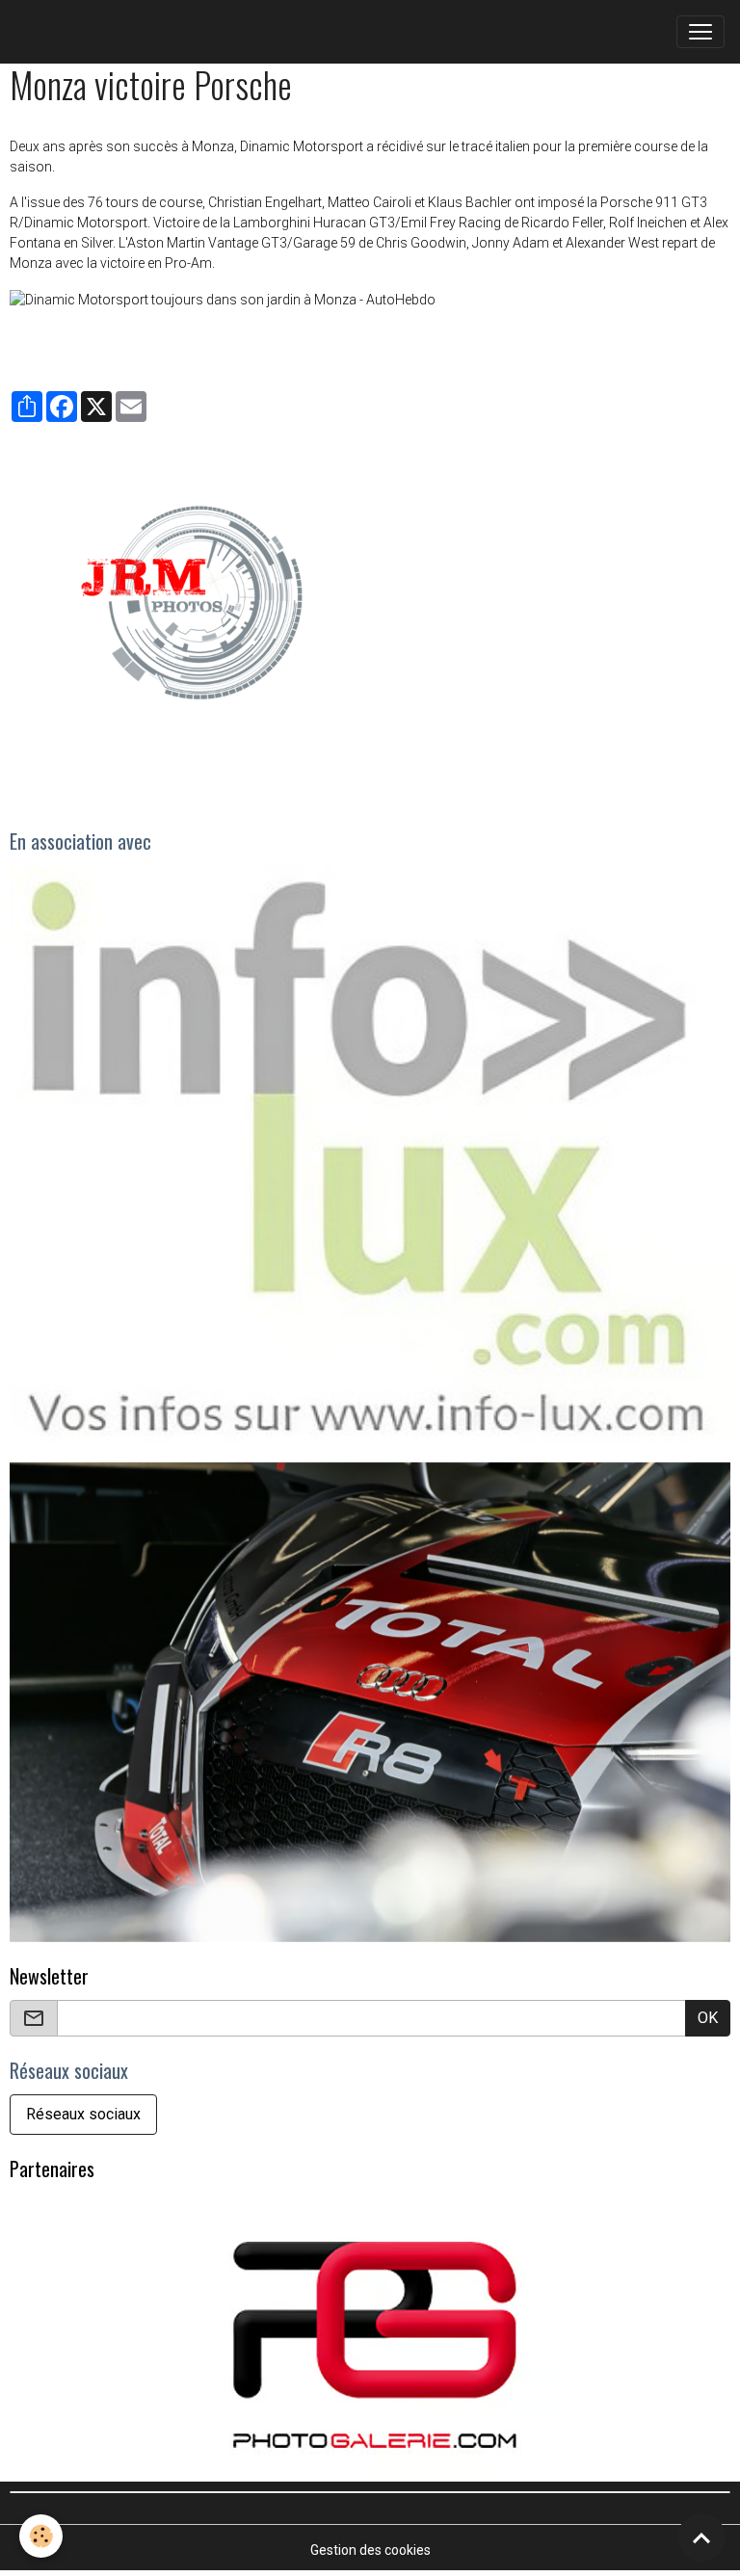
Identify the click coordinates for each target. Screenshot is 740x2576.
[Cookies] (41, 2536)
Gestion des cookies (370, 2550)
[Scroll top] (701, 2537)
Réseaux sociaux (83, 2114)
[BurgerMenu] (700, 32)
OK (708, 2018)
